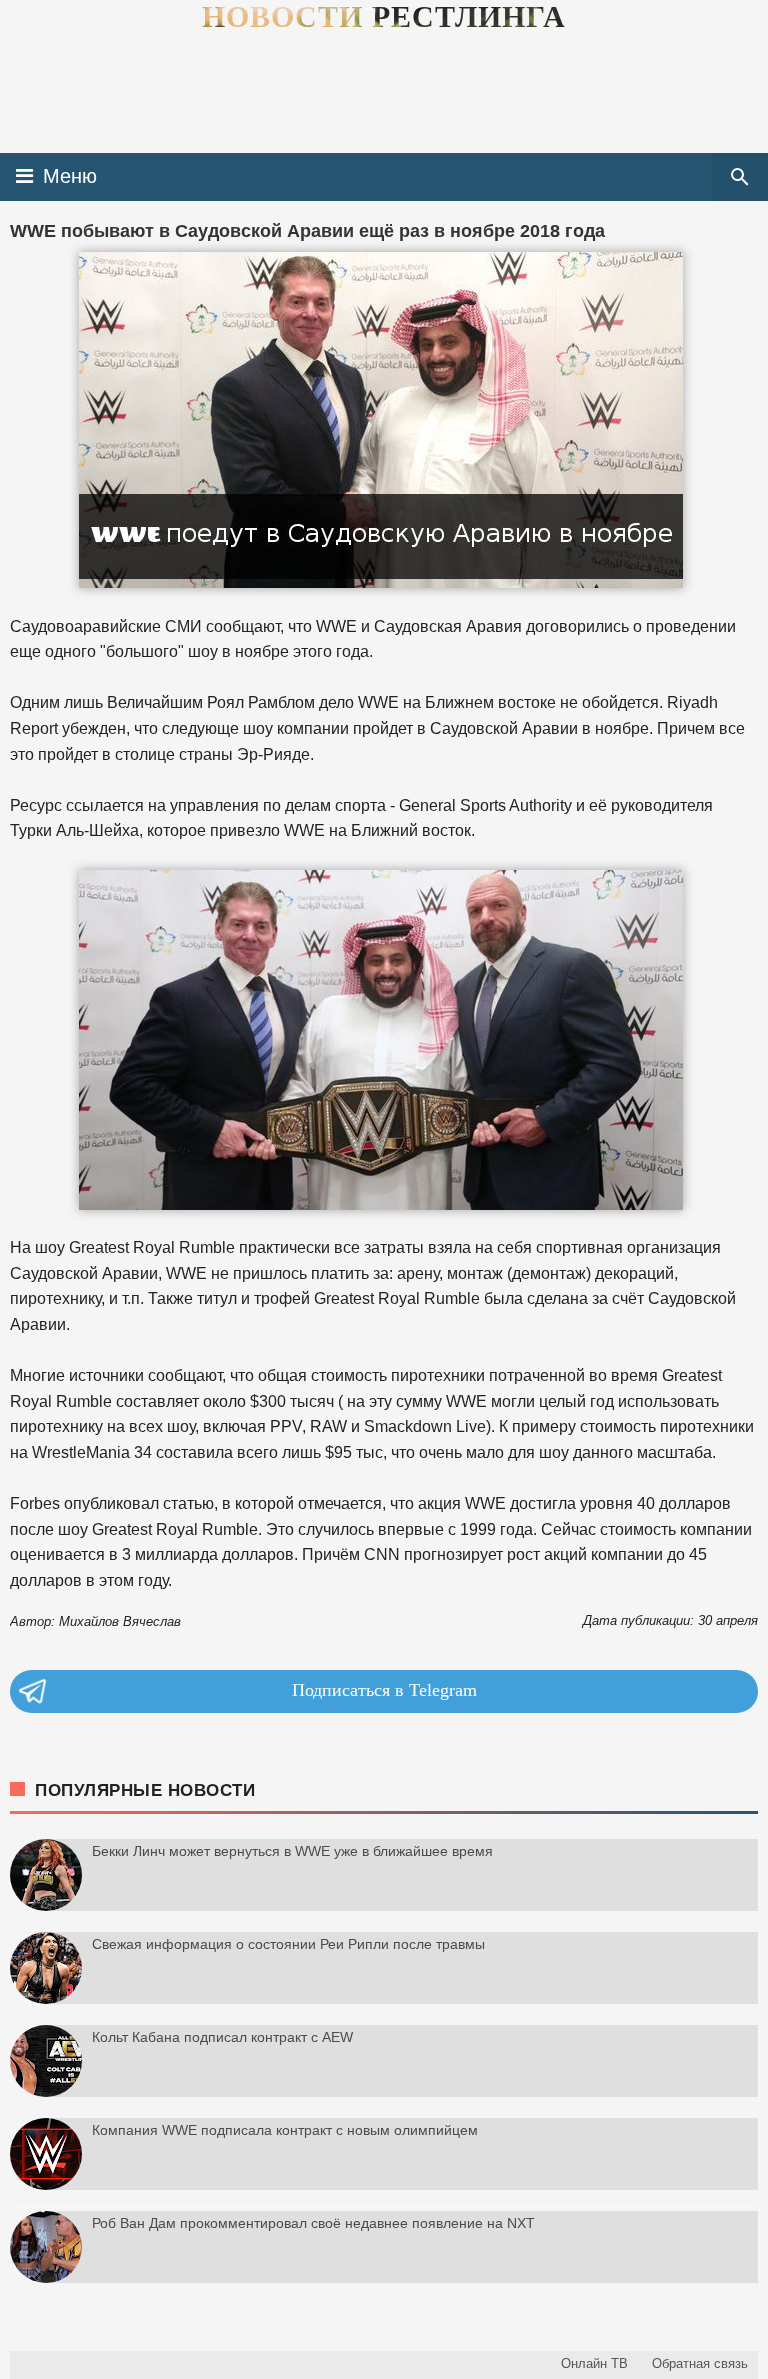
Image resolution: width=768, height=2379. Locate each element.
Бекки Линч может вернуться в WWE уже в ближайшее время (292, 1851)
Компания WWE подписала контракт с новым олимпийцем (285, 2130)
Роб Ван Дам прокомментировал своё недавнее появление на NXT (313, 2223)
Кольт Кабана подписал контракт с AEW (222, 2037)
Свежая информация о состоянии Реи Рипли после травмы (288, 1944)
